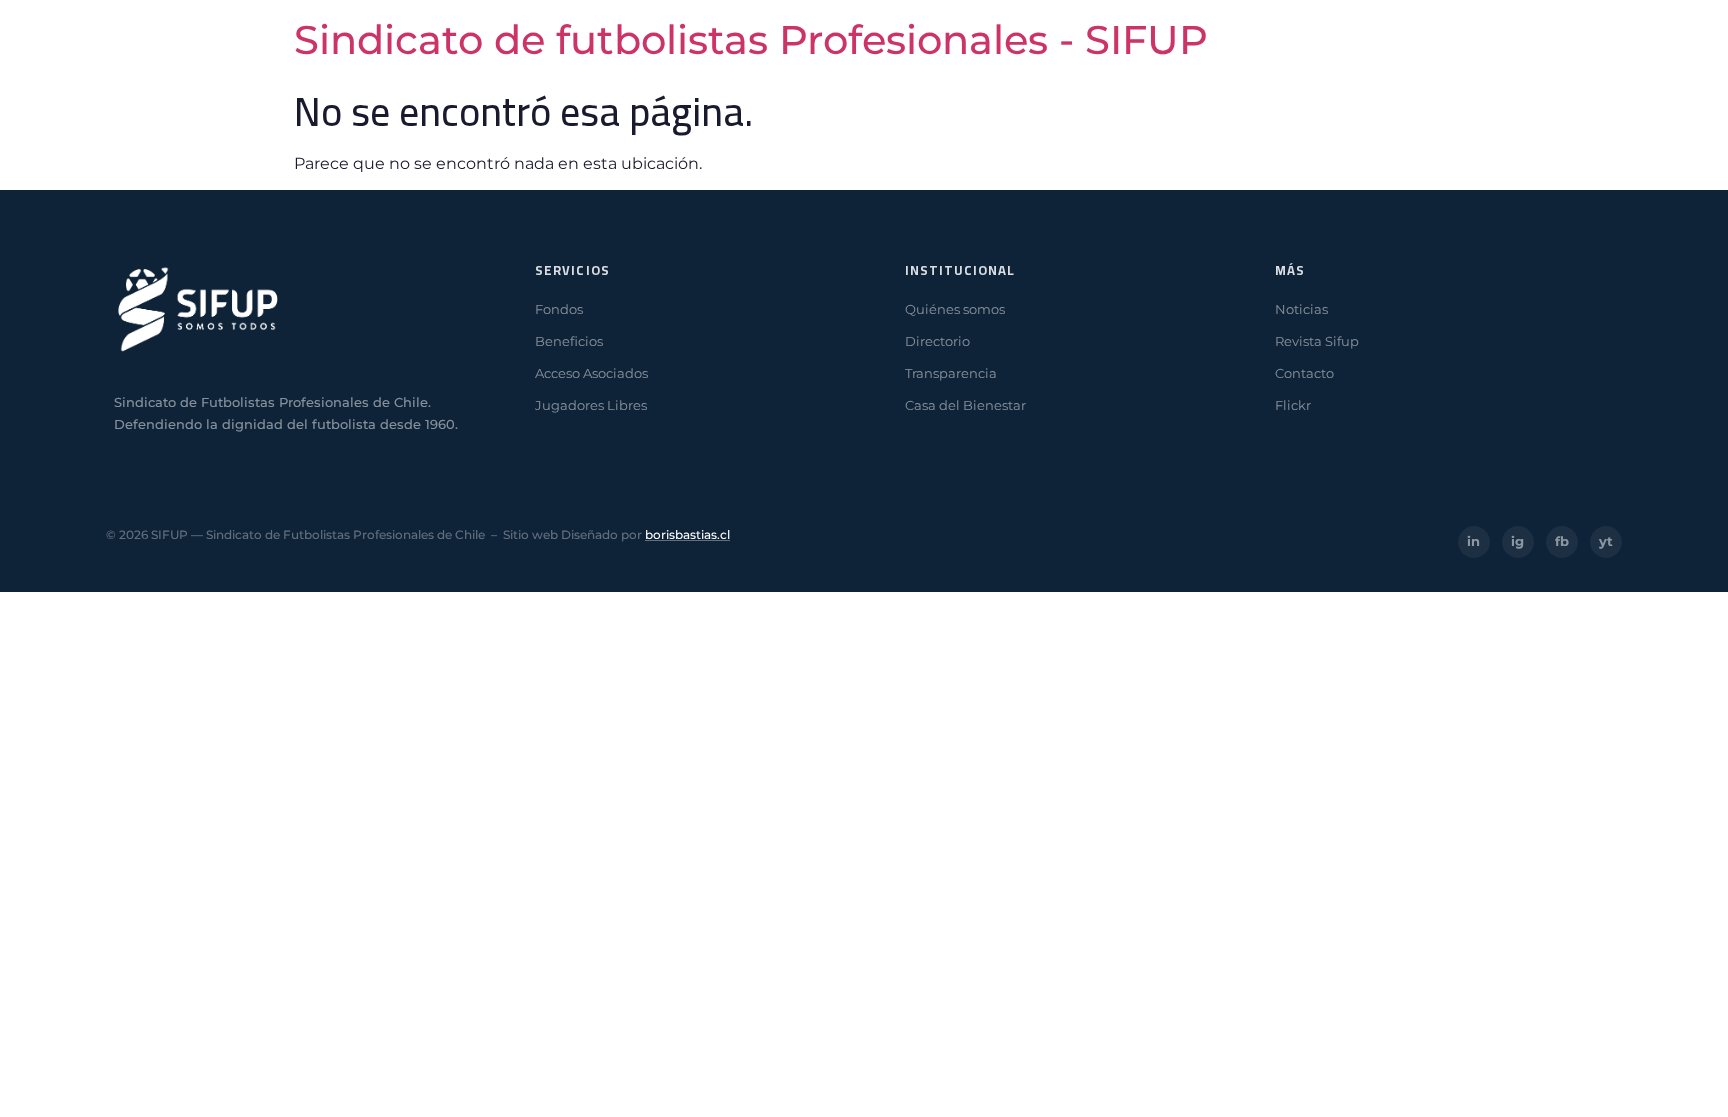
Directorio (937, 341)
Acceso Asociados (591, 373)
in (1473, 541)
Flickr (1293, 405)
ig (1517, 541)
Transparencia (951, 373)
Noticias (1301, 309)
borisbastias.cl (687, 534)
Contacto (1304, 373)
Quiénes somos (955, 309)
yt (1606, 541)
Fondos (559, 309)
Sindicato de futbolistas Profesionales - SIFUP (751, 39)
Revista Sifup (1317, 341)
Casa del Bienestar (965, 405)
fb (1562, 541)
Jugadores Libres (591, 405)
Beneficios (569, 341)
